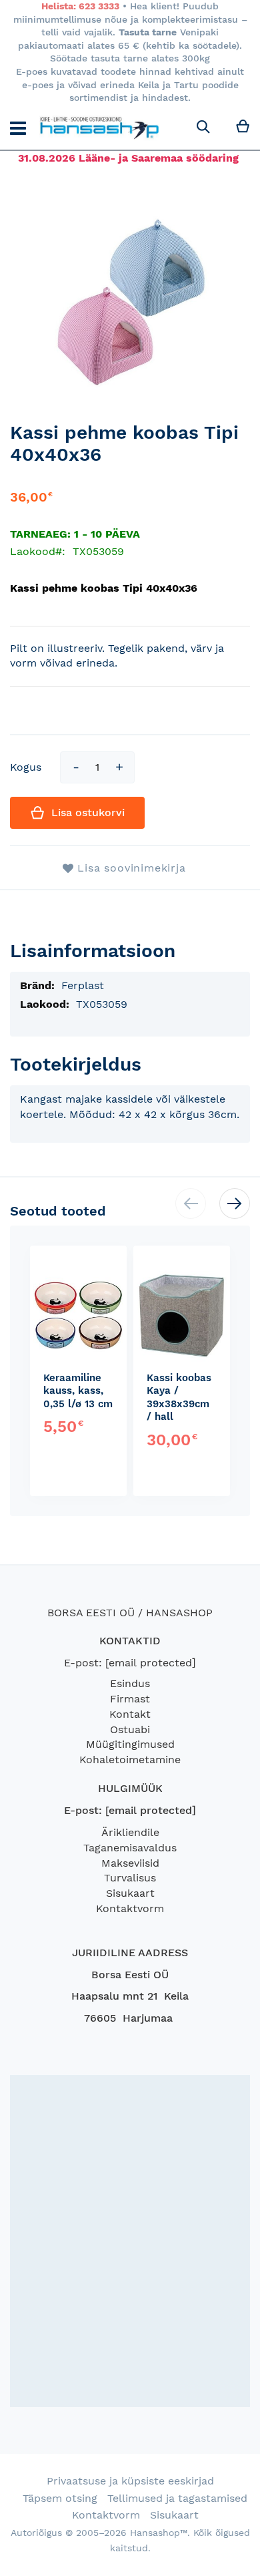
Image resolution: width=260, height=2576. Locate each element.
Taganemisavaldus (130, 1848)
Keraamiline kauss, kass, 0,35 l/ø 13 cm (78, 1391)
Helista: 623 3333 (80, 6)
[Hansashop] (99, 128)
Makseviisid (130, 1863)
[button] (235, 1204)
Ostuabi (130, 1729)
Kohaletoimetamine (130, 1760)
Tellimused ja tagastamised (177, 2498)
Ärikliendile (130, 1832)
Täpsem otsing (60, 2498)
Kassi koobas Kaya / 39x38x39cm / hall (179, 1398)
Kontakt (130, 1714)
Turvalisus (130, 1878)
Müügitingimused (130, 1744)
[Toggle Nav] (18, 128)
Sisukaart (130, 1893)
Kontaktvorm (130, 1908)
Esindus (130, 1683)
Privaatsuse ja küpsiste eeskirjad (130, 2481)
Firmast (130, 1699)
